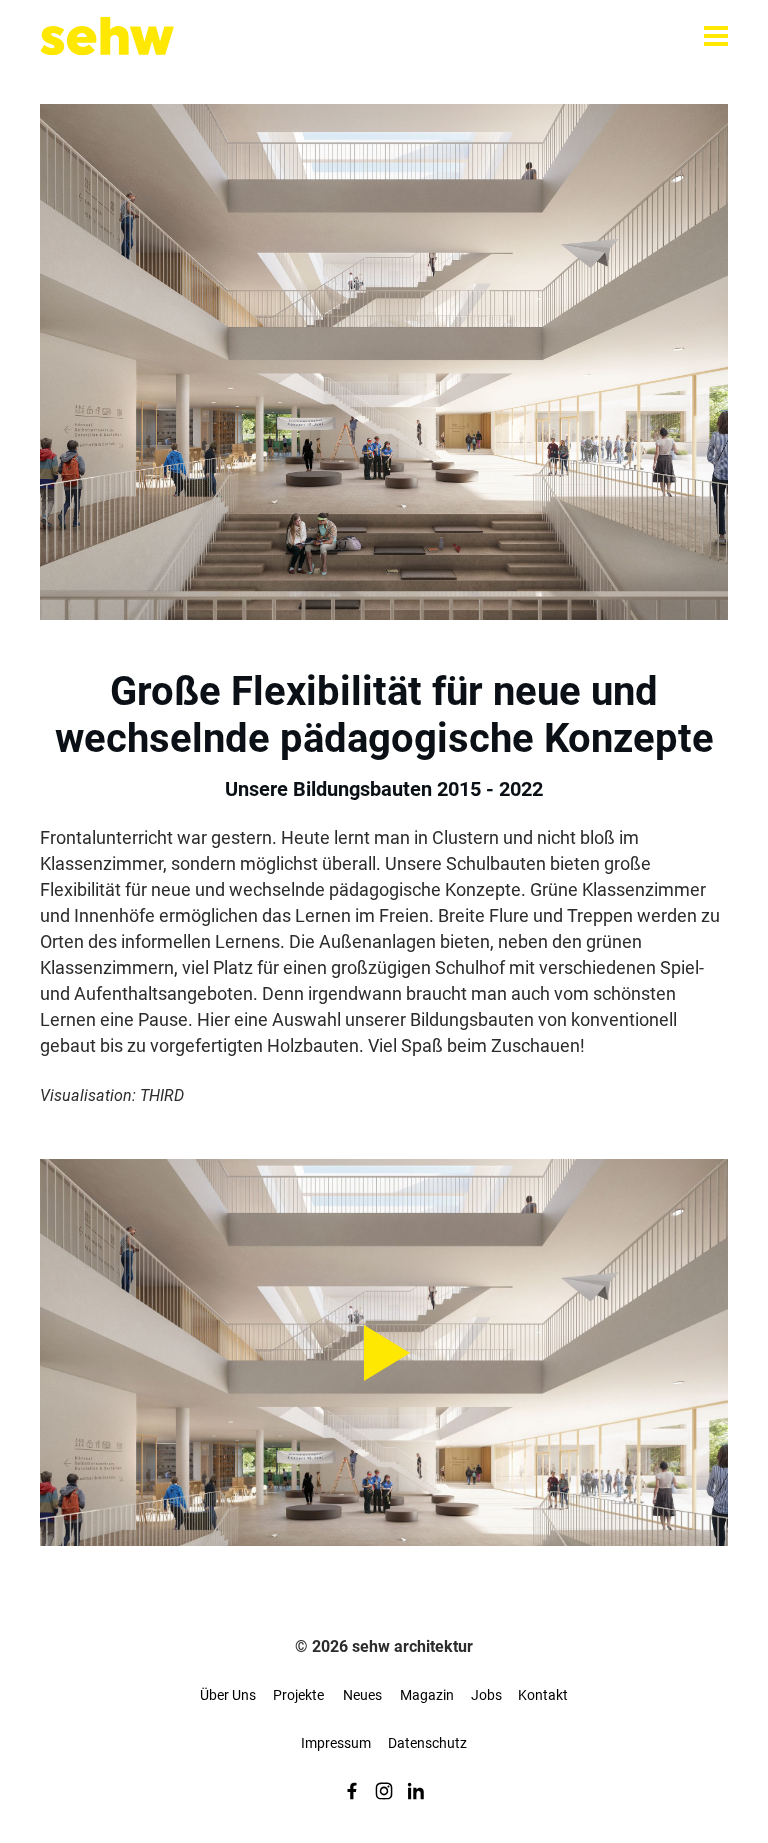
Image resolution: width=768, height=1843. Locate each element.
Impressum (336, 1743)
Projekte (298, 1695)
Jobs (486, 1695)
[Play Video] (384, 1352)
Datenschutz (427, 1743)
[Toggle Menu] (716, 36)
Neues (362, 1695)
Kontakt (543, 1695)
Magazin (427, 1695)
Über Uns (228, 1695)
